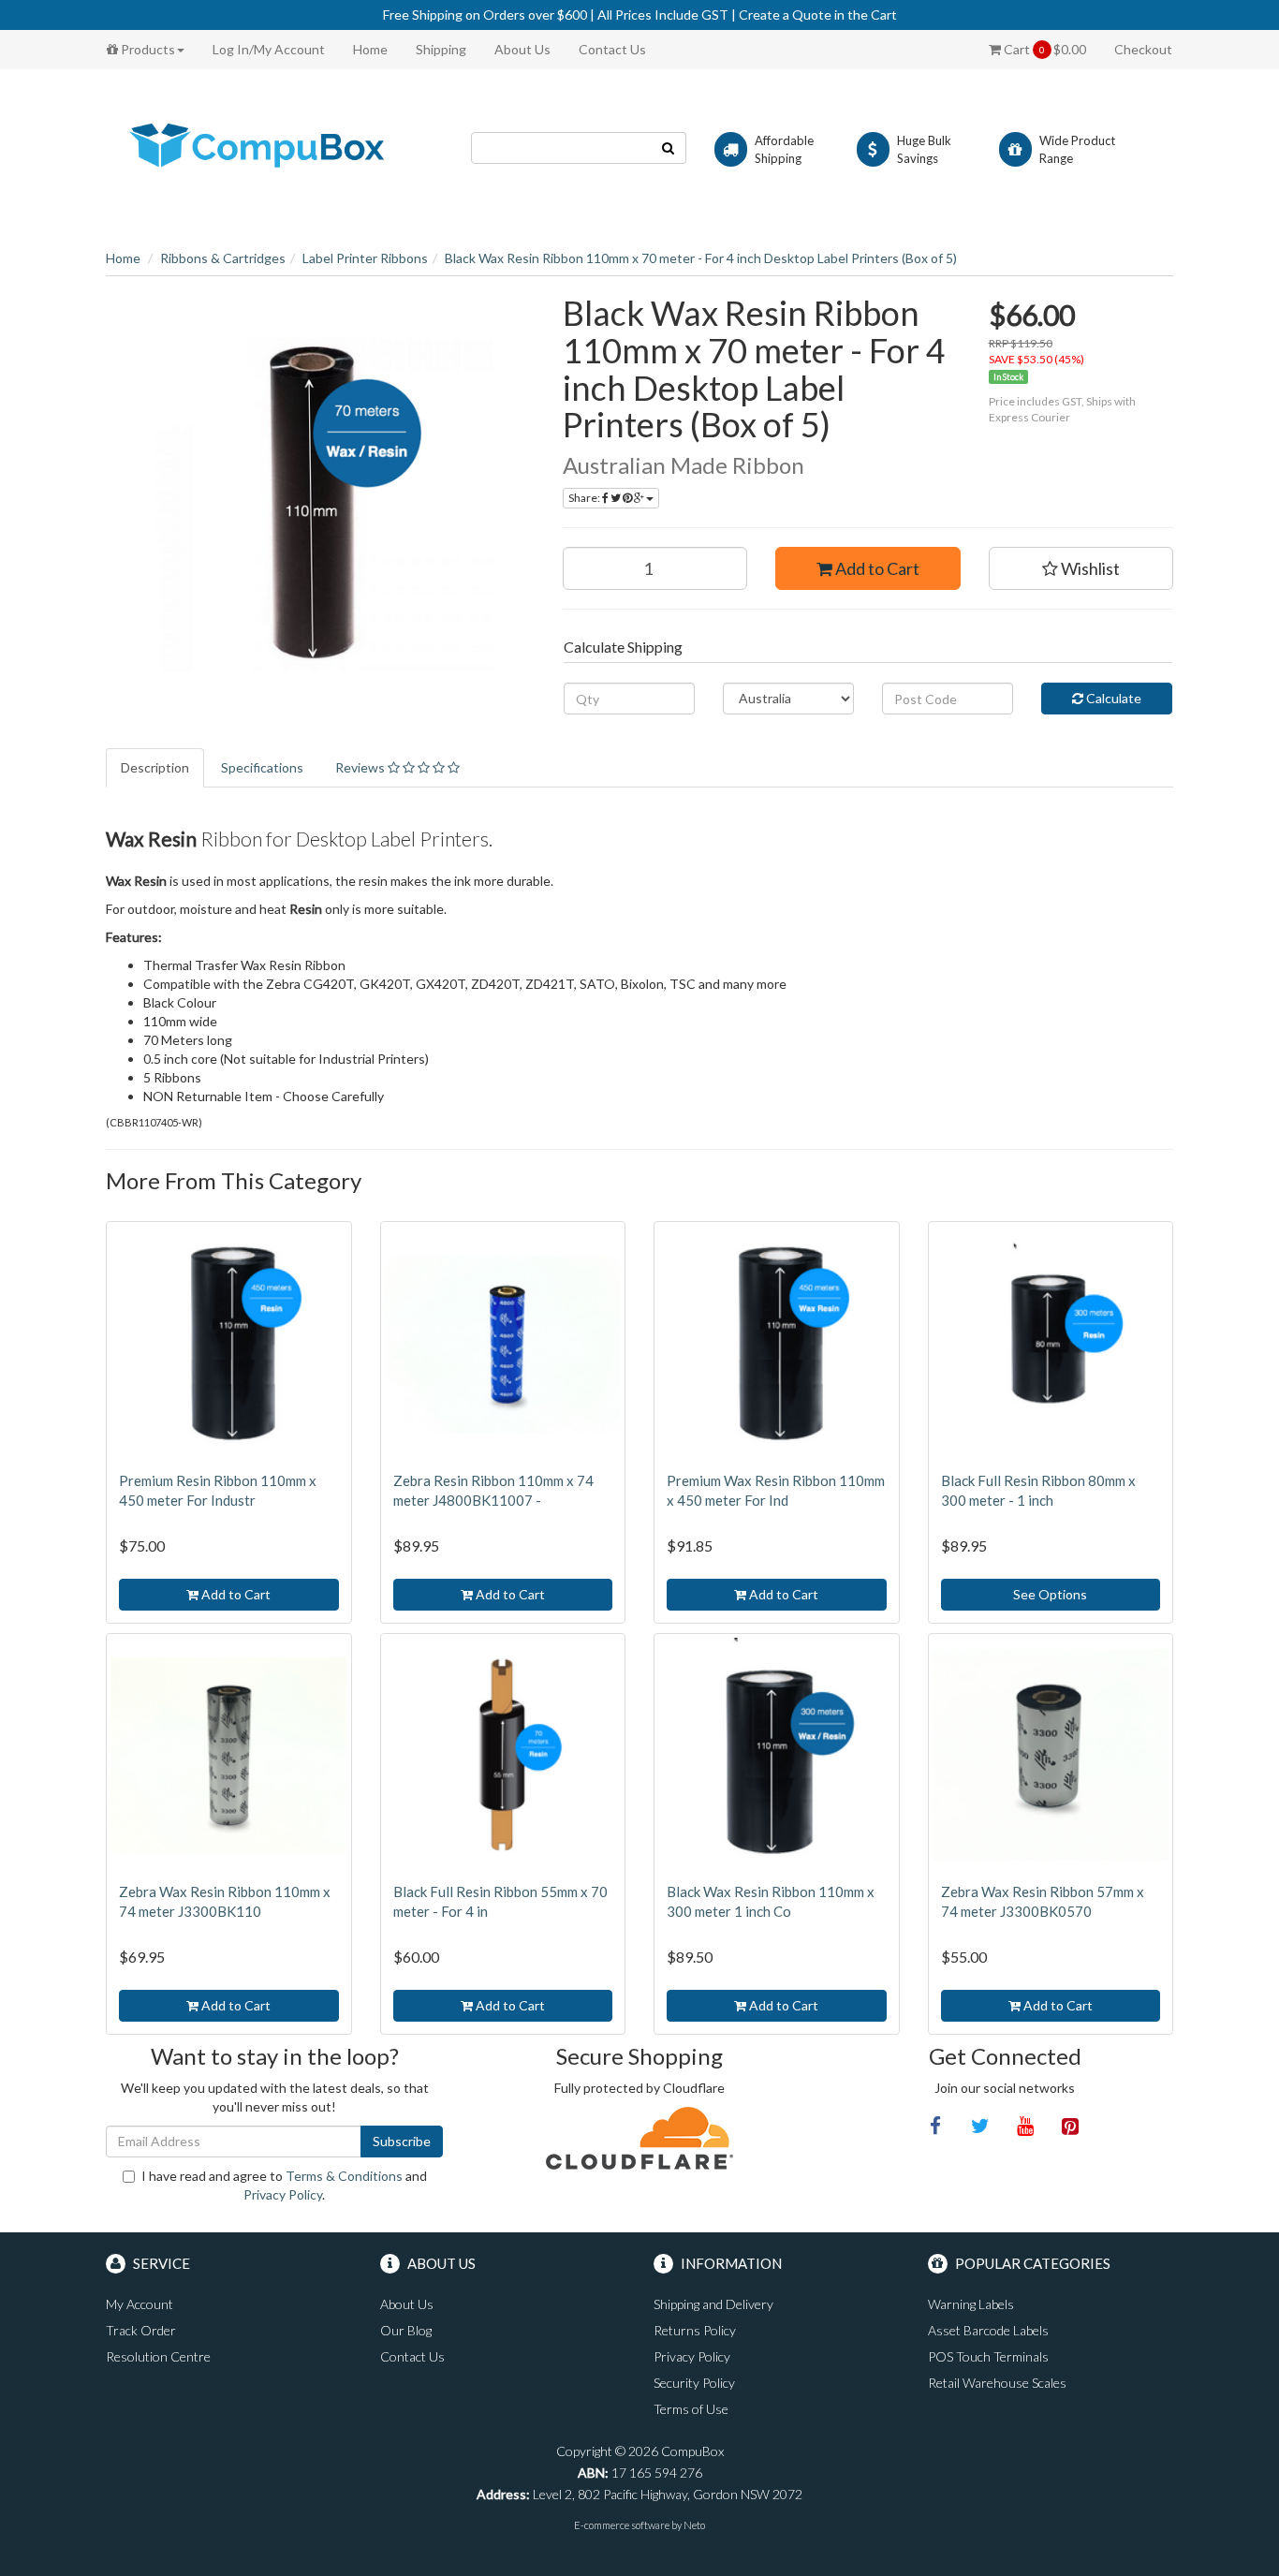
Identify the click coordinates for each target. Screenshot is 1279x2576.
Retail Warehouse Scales (997, 2383)
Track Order (141, 2330)
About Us (522, 49)
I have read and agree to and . (284, 2185)
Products (147, 49)
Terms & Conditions (344, 2176)
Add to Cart (876, 568)
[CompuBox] (274, 147)
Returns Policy (695, 2330)
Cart (1044, 49)
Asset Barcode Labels (988, 2330)
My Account (140, 2304)
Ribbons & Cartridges (223, 258)
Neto (694, 2525)
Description (155, 767)
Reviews (361, 767)
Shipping (441, 49)
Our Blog (406, 2330)
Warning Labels (971, 2304)
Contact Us (612, 49)
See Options (1050, 1594)
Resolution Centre (158, 2356)
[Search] (669, 148)
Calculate (1112, 698)
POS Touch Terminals (988, 2356)
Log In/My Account (269, 49)
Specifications (262, 767)
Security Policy (694, 2383)
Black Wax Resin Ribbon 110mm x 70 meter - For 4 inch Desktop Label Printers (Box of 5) (701, 258)
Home (370, 49)
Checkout (1143, 49)
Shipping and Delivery (713, 2304)
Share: (585, 498)
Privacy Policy (283, 2194)
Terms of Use (691, 2409)
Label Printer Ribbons (365, 258)
